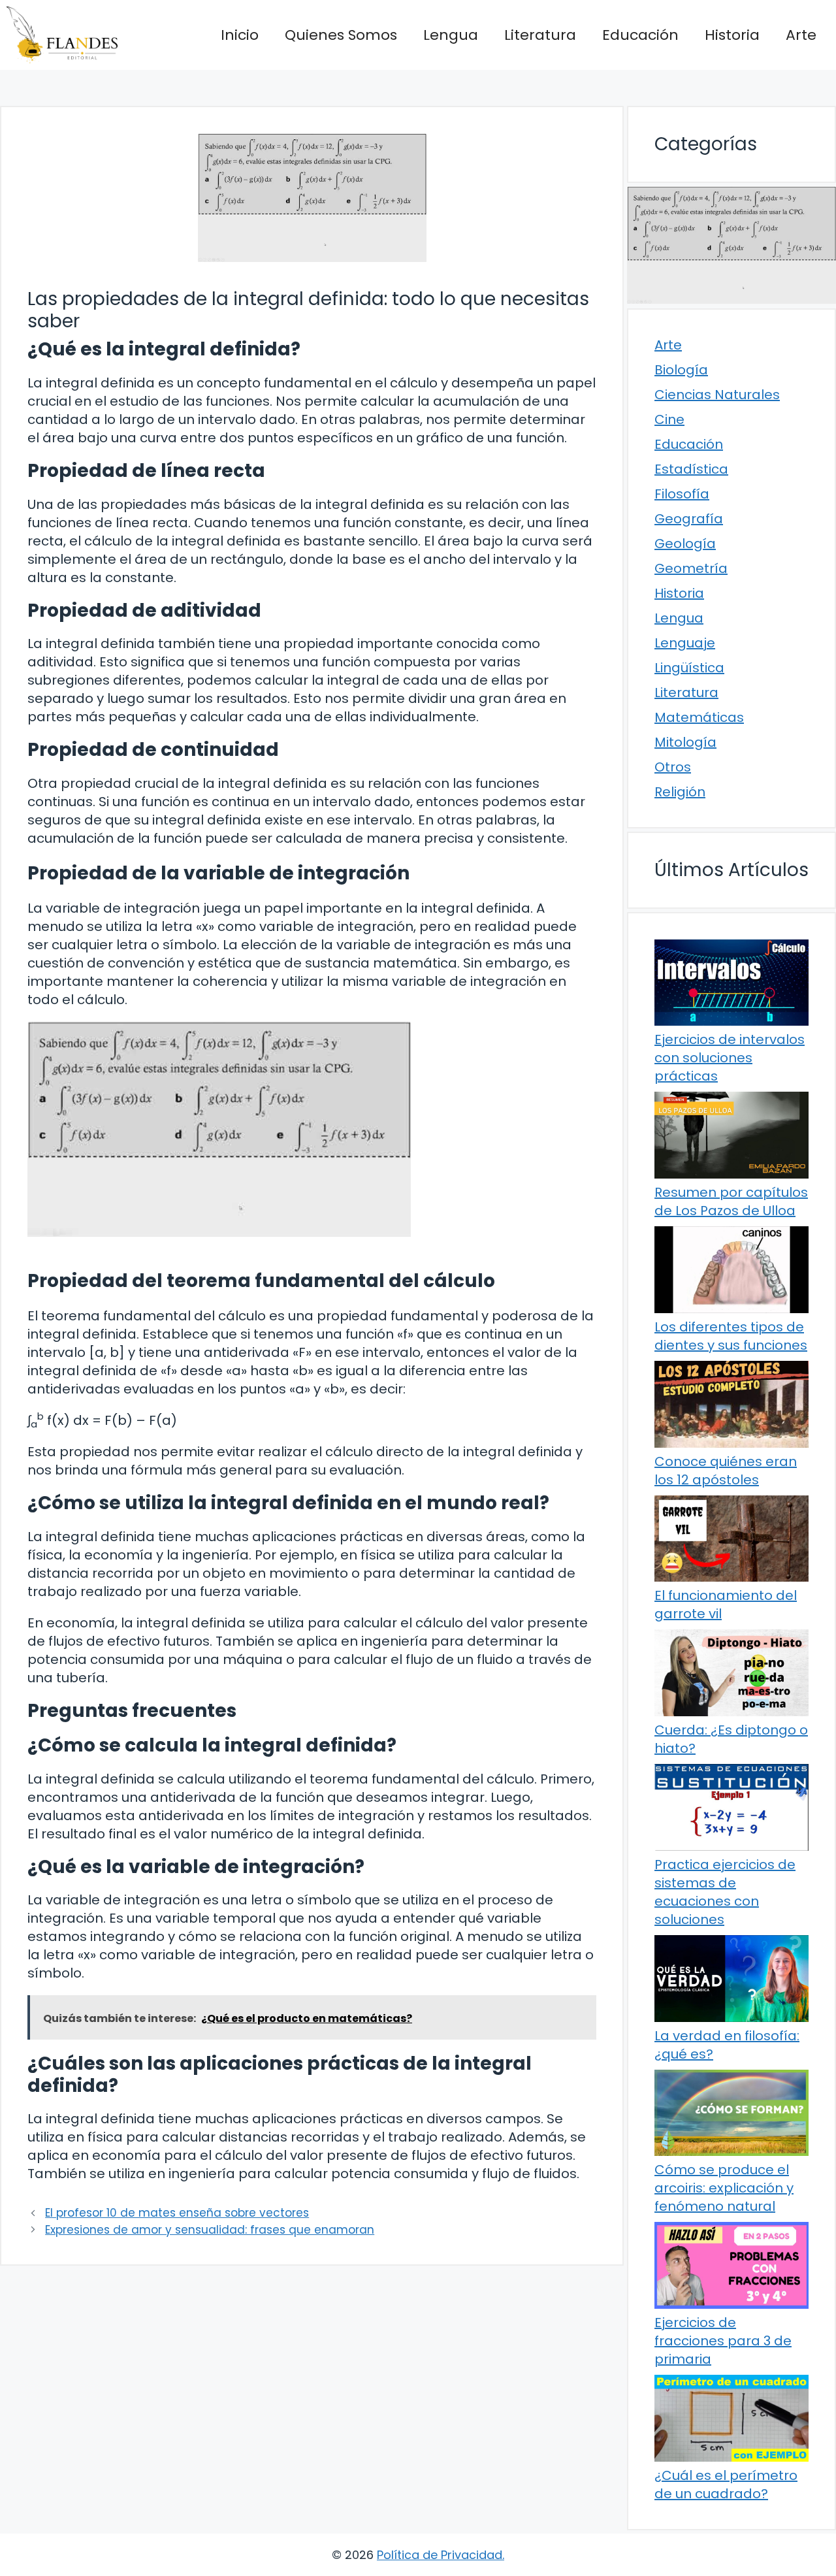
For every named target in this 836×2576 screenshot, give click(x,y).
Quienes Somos (341, 35)
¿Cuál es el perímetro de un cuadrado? (726, 2485)
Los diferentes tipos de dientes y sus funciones (731, 1336)
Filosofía (682, 494)
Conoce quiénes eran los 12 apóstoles (726, 1471)
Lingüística (689, 668)
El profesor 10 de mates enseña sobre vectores (177, 2213)
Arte (801, 35)
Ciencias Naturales (717, 395)
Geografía (689, 519)
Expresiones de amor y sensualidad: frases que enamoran (210, 2230)
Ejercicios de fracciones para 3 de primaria (723, 2341)
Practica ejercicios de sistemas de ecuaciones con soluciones (725, 1892)
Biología (681, 370)
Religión (680, 792)
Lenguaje (685, 643)
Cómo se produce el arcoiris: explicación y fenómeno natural (724, 2188)
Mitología (685, 742)
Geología (685, 544)
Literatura (540, 35)
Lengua (451, 35)
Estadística (691, 469)
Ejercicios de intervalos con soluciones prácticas (730, 1058)
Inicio (240, 35)
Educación (640, 35)
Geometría (691, 568)
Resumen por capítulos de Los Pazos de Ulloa (731, 1201)
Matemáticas (699, 717)
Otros (673, 767)
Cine (669, 419)
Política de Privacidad (440, 2555)
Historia (732, 35)
